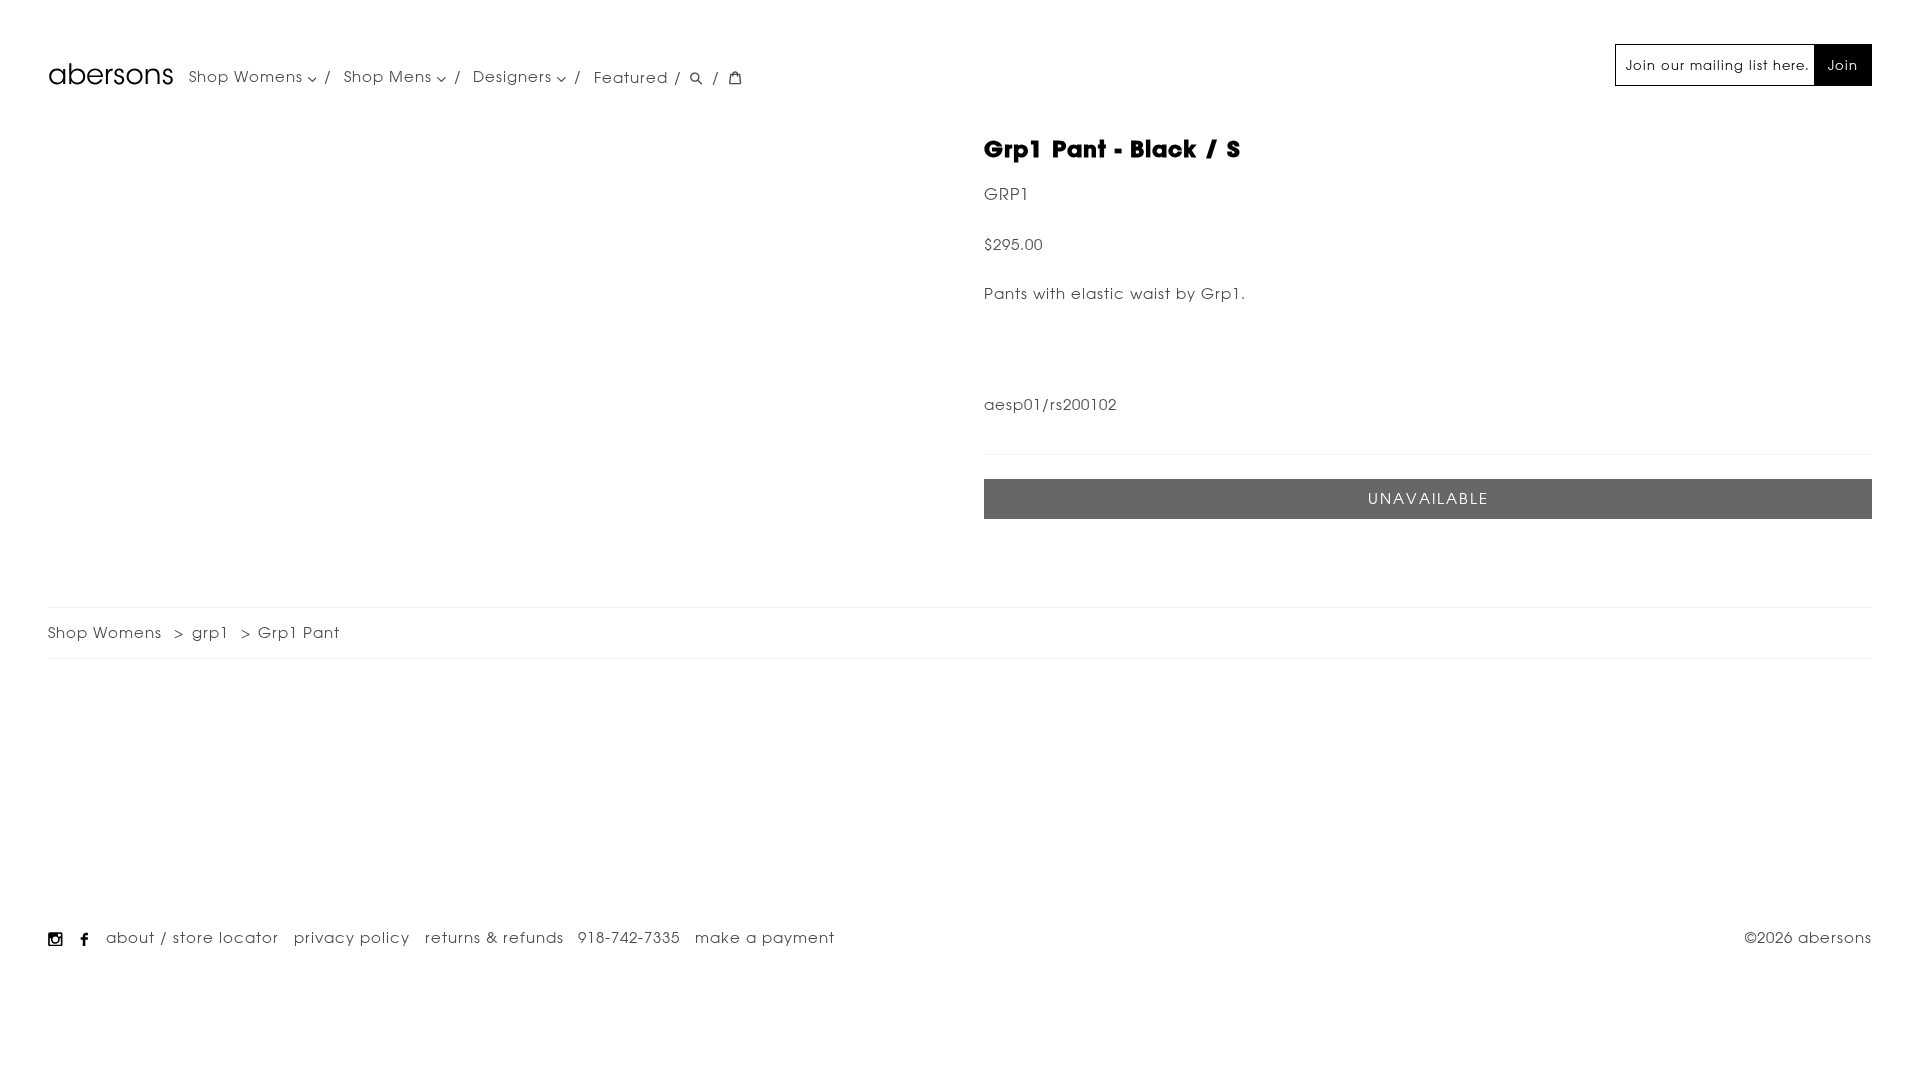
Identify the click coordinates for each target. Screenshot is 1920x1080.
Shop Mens (390, 78)
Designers (515, 78)
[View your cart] (735, 78)
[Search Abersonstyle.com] (696, 78)
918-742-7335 (629, 937)
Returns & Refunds (494, 937)
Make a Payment (765, 937)
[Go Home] (111, 74)
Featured (631, 77)
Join (1843, 64)
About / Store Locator (192, 937)
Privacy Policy (352, 937)
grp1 (1007, 194)
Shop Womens (248, 78)
